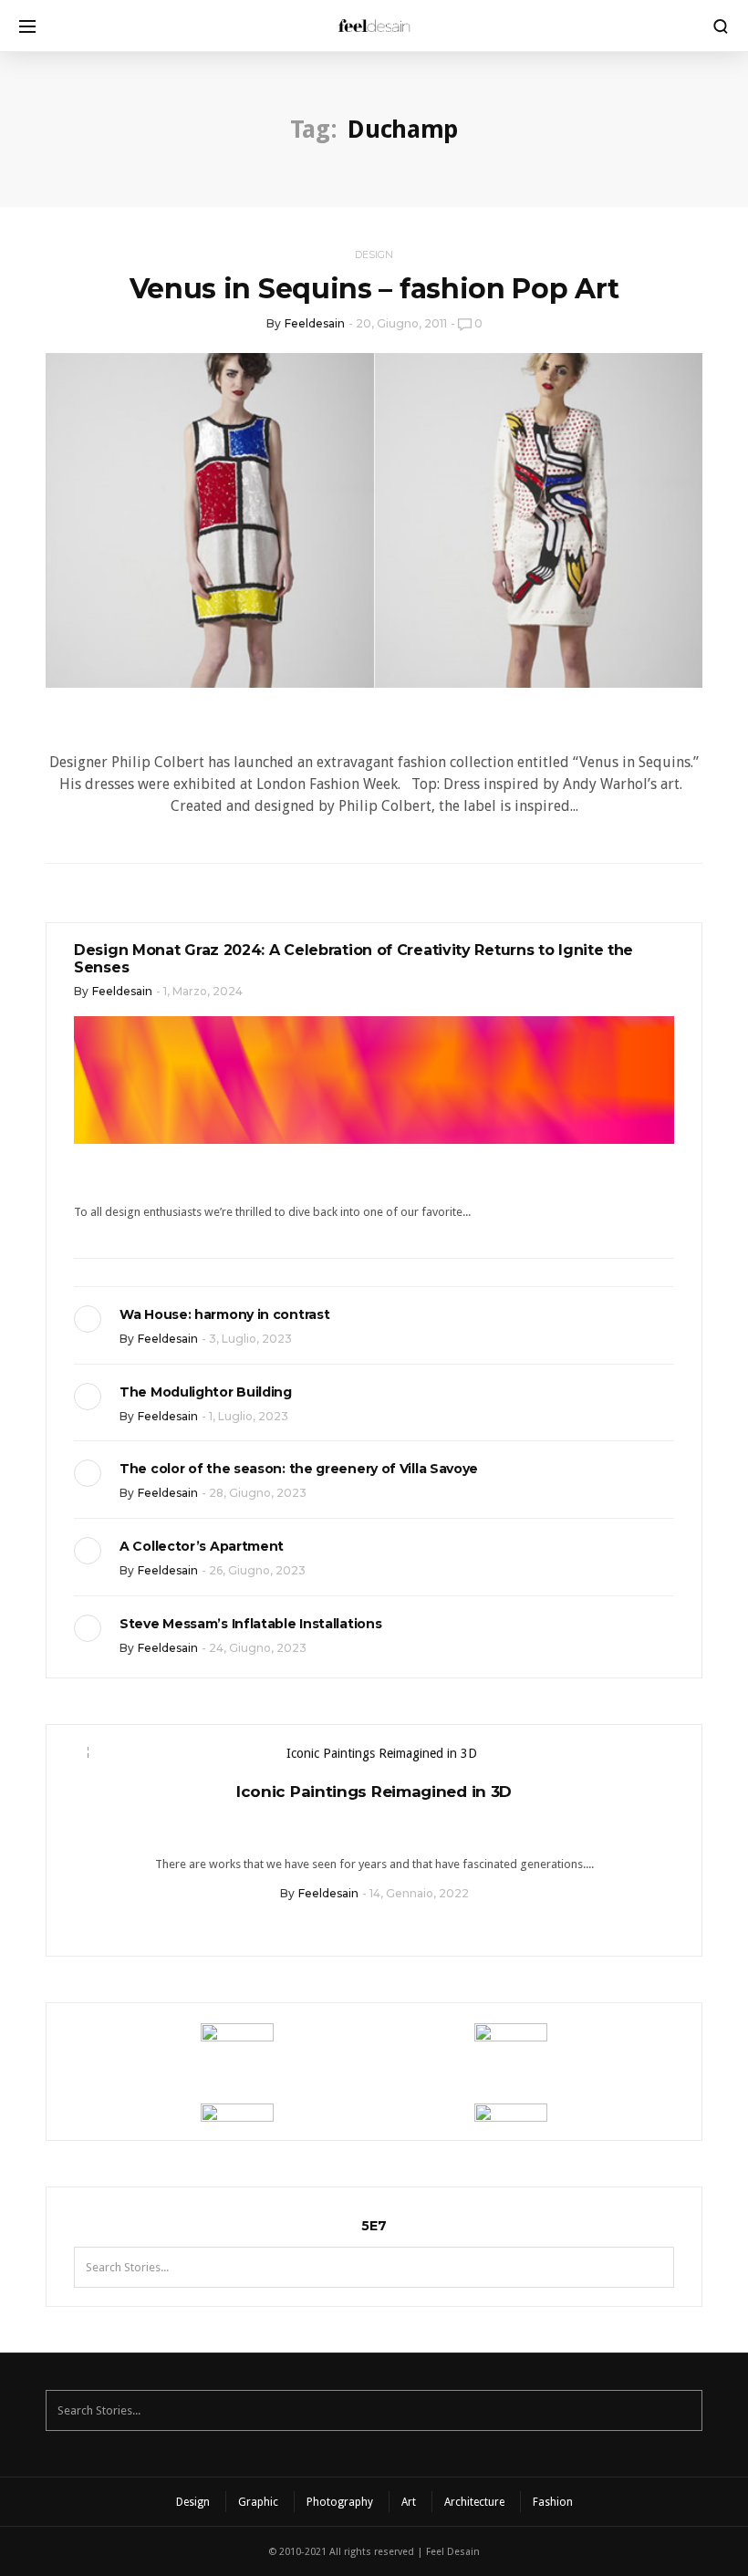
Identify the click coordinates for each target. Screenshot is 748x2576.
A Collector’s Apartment (202, 1546)
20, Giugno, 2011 (401, 323)
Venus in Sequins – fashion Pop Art (374, 289)
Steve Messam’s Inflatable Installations (250, 1624)
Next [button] (674, 1757)
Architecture (474, 2502)
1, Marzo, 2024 (203, 991)
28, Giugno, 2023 (258, 1493)
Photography (340, 2502)
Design (374, 254)
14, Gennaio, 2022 (419, 1893)
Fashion (553, 2502)
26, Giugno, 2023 (257, 1570)
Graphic (258, 2502)
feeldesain (315, 323)
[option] (374, 1828)
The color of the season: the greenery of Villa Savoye (299, 1469)
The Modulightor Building (206, 1392)
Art (409, 2502)
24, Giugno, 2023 (258, 1648)
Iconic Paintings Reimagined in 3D (374, 1792)
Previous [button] (74, 1757)
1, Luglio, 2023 (249, 1416)
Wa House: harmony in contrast (224, 1314)
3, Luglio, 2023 (250, 1339)
